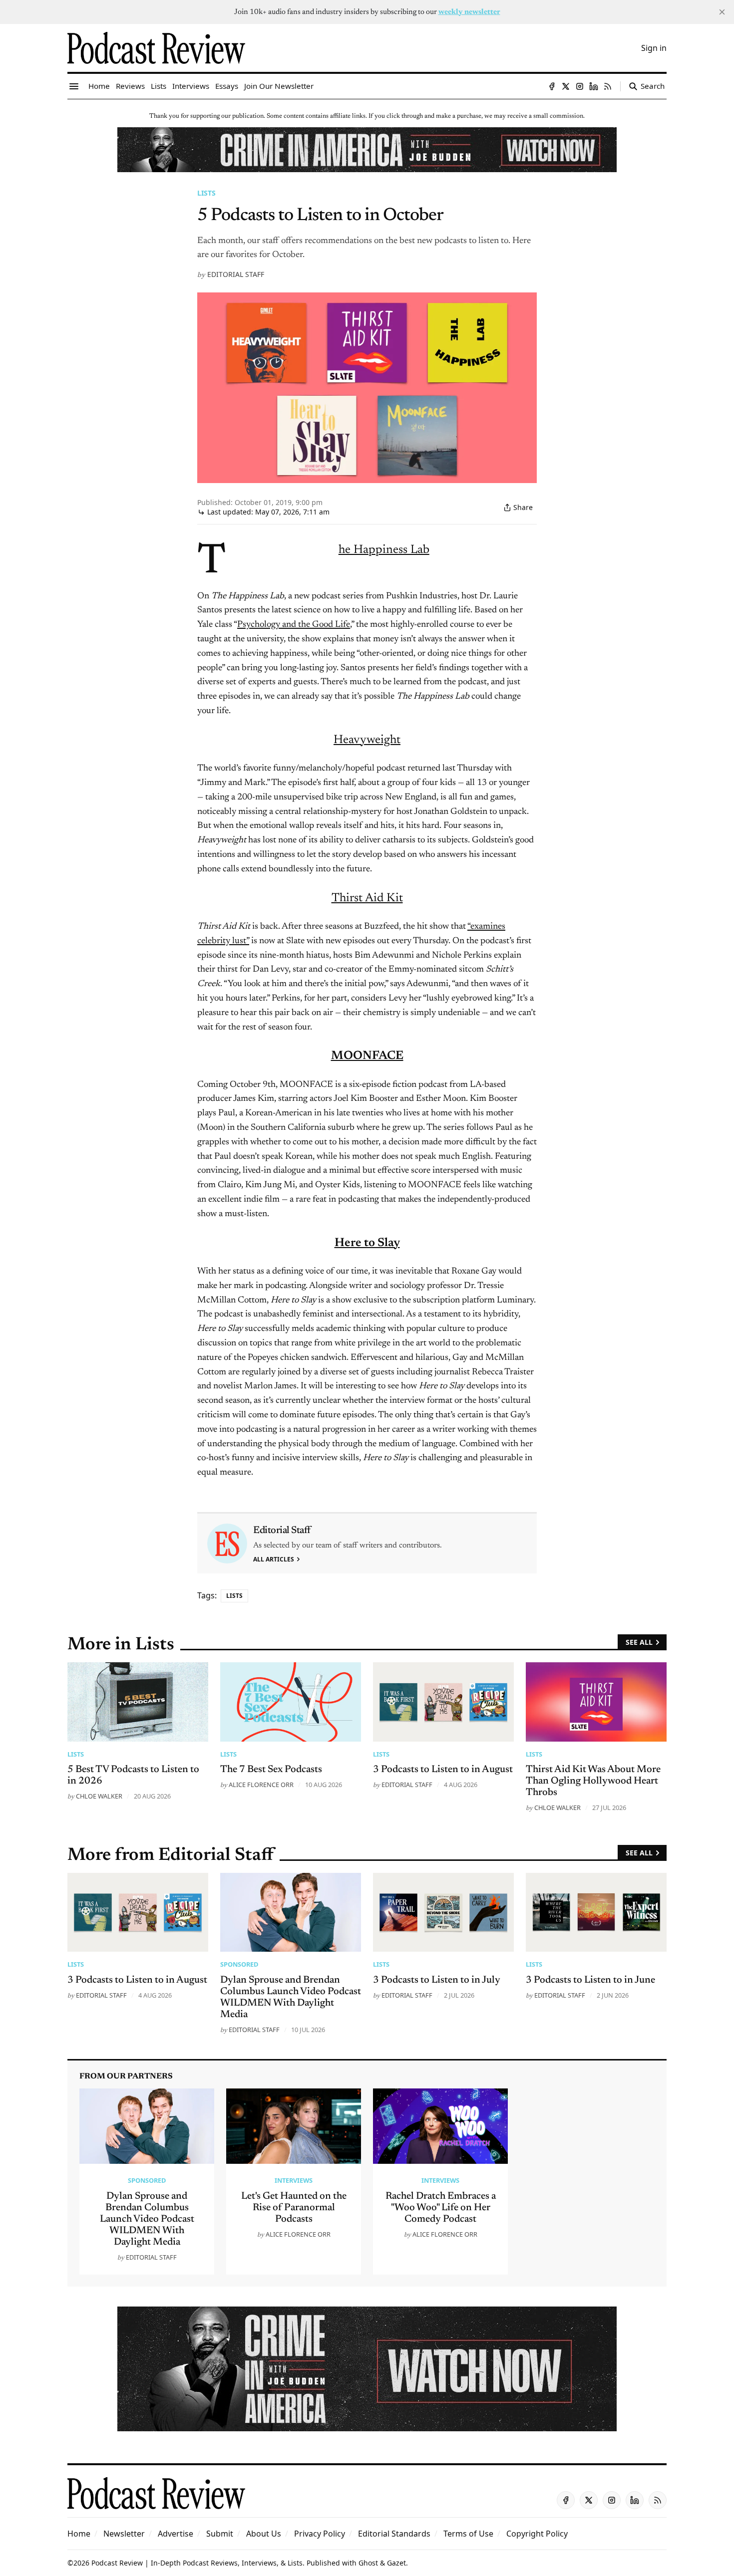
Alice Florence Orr (261, 1785)
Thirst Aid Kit (367, 898)
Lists (206, 193)
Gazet (396, 2563)
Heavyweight (367, 740)
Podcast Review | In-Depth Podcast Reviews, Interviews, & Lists (197, 2563)
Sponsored (239, 1964)
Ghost (368, 2563)
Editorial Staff (236, 274)
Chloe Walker (99, 1796)
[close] (722, 12)
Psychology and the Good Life (294, 625)
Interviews (294, 2180)
